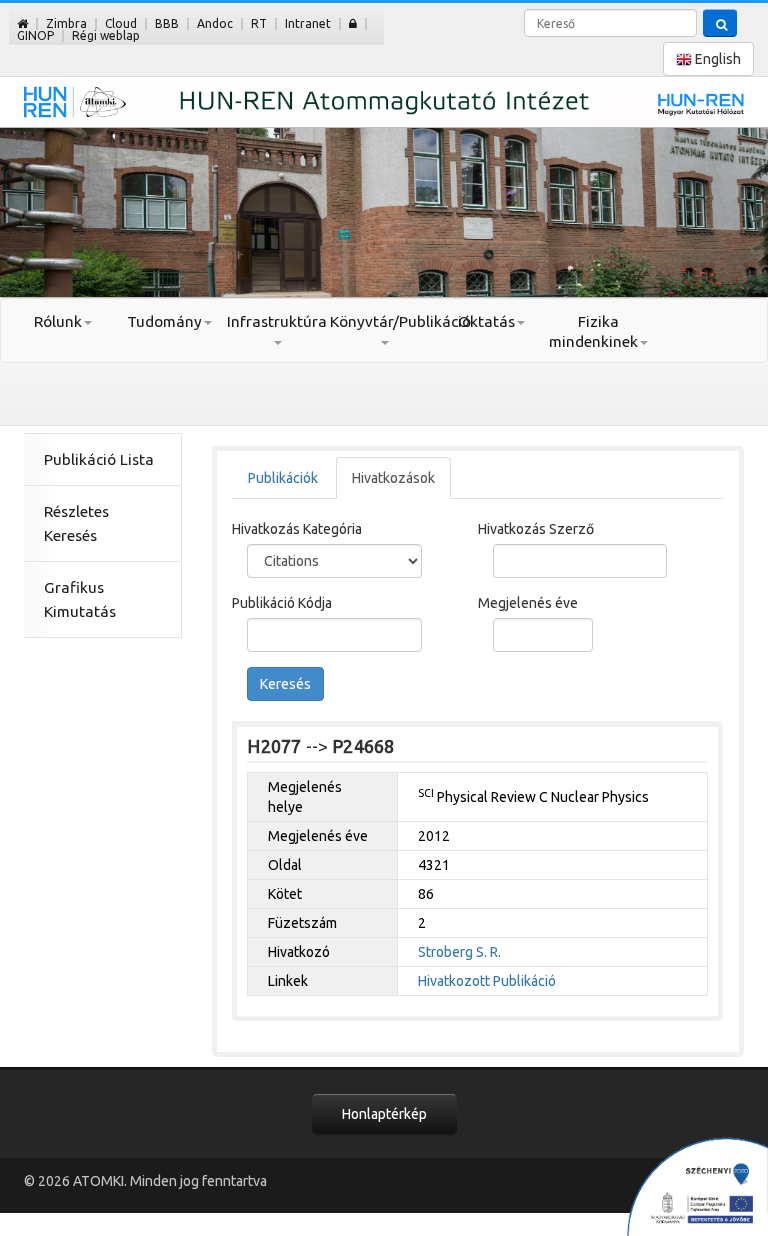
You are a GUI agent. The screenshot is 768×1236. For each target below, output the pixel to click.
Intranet (308, 23)
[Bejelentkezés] (353, 23)
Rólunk (58, 321)
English (716, 59)
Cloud (121, 23)
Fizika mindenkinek (593, 331)
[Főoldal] (22, 23)
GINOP (35, 35)
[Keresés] (720, 23)
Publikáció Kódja (282, 603)
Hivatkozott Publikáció (487, 981)
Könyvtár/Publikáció (383, 321)
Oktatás (486, 321)
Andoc (215, 23)
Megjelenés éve (528, 603)
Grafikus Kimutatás (80, 599)
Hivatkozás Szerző (536, 529)
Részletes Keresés (76, 523)
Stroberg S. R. (459, 952)
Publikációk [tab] (283, 478)
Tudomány (164, 321)
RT (259, 23)
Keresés (285, 684)
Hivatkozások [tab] (393, 478)
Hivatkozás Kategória (297, 529)
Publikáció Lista (99, 459)
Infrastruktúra (277, 321)
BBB (167, 23)
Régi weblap (106, 35)
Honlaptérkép (384, 1114)
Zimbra (66, 23)
